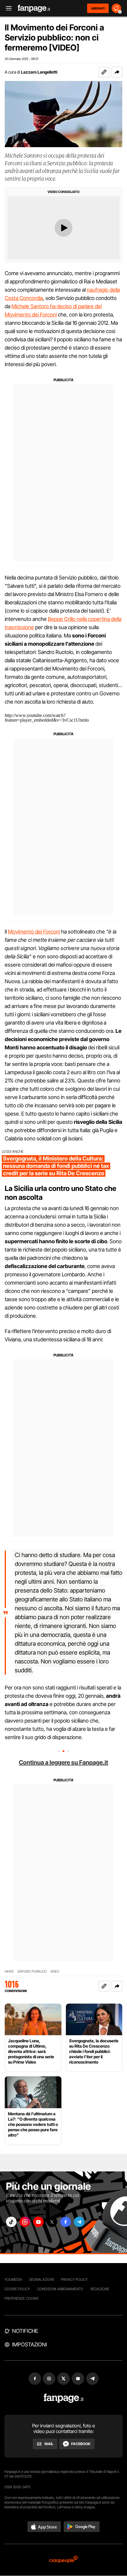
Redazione (100, 2289)
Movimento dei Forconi (34, 932)
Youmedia (13, 2279)
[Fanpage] (64, 2398)
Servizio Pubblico (32, 1972)
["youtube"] (38, 2222)
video (55, 1972)
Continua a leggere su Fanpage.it (63, 1762)
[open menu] (7, 8)
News (9, 1972)
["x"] (52, 2222)
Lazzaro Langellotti (39, 72)
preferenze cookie (22, 2298)
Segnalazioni (41, 2279)
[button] (117, 72)
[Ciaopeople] (63, 2560)
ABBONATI (98, 8)
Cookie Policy (17, 2289)
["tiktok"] (11, 2222)
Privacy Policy (74, 2279)
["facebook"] (66, 2222)
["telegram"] (79, 2222)
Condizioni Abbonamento (60, 2289)
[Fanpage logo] (34, 8)
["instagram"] (25, 2222)
